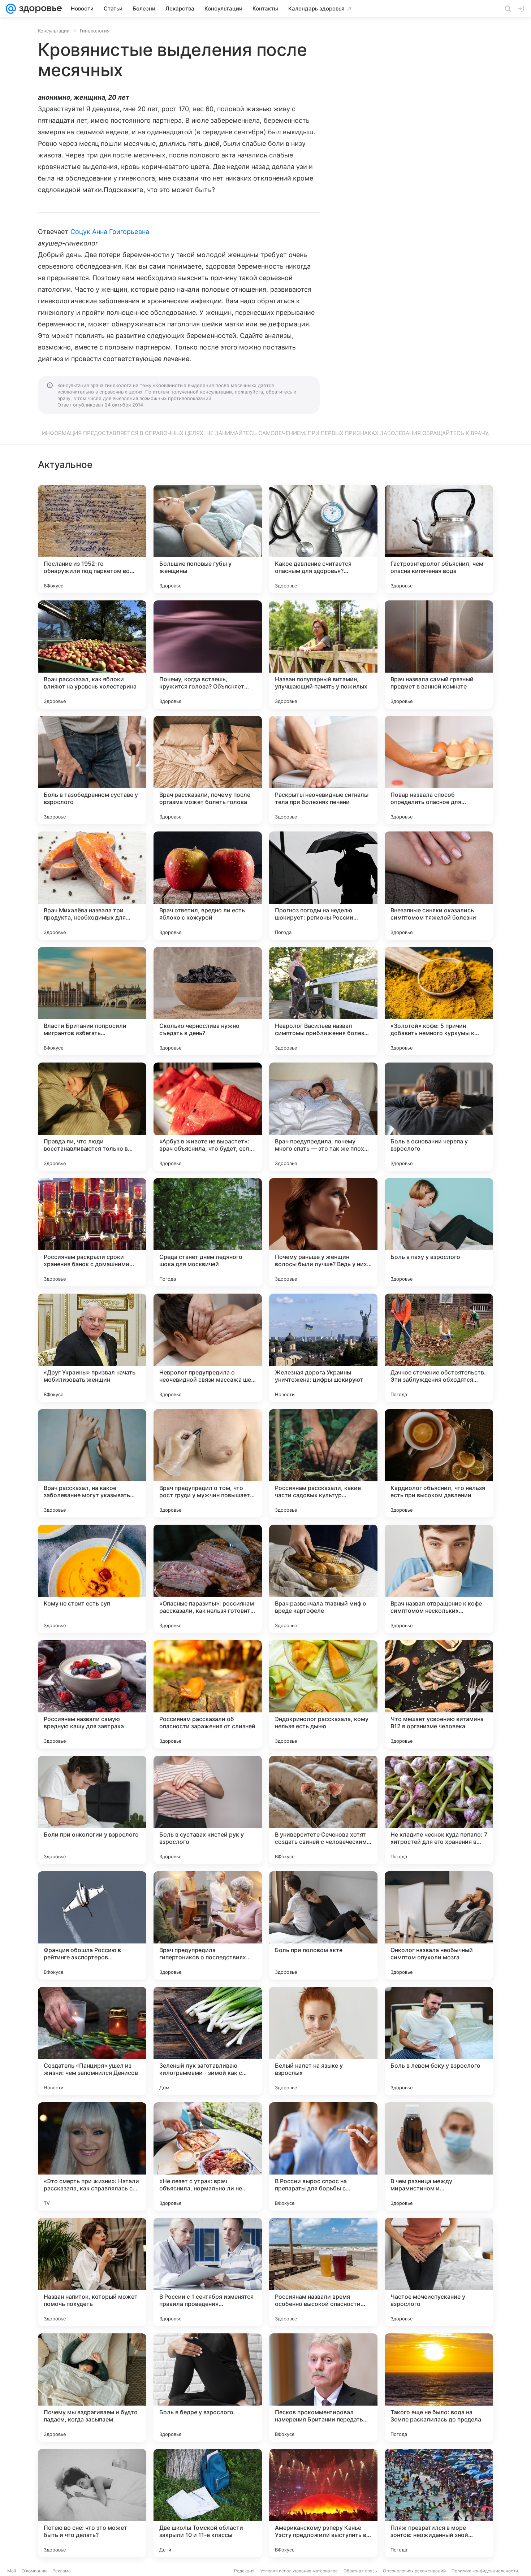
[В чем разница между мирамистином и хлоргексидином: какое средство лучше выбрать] (439, 2156)
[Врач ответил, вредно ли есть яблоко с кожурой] (208, 886)
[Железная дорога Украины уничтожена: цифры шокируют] (323, 1348)
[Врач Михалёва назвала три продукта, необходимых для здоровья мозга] (92, 886)
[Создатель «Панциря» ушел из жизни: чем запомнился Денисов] (92, 2041)
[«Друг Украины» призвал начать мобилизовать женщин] (92, 1348)
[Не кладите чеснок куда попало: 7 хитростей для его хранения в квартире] (439, 1810)
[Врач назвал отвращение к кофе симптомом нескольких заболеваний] (439, 1579)
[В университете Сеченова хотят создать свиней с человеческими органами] (323, 1810)
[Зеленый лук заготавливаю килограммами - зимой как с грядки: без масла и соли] (208, 2041)
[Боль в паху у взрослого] (439, 1232)
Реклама (62, 2571)
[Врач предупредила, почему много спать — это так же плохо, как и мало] (323, 1117)
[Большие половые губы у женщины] (208, 539)
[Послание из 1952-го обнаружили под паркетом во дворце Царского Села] (92, 539)
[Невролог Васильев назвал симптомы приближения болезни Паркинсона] (323, 1001)
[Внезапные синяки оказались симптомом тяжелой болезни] (439, 886)
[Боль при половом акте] (323, 1925)
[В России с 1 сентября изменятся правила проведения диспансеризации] (208, 2272)
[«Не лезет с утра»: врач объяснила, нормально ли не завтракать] (208, 2156)
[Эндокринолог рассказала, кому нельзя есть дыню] (323, 1694)
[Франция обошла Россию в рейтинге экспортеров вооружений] (92, 1925)
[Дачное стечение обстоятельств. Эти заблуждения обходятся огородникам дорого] (439, 1348)
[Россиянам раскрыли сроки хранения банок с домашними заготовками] (92, 1232)
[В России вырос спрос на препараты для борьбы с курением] (323, 2156)
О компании (34, 2571)
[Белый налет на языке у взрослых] (323, 2041)
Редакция (244, 2571)
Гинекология (95, 31)
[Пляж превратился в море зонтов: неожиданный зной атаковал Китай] (439, 2503)
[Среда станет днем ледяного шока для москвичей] (208, 1232)
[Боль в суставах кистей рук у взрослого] (208, 1810)
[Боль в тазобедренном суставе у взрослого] (92, 770)
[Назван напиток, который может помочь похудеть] (92, 2272)
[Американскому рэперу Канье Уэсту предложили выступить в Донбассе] (323, 2503)
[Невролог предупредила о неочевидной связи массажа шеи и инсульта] (208, 1348)
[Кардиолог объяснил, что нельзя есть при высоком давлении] (439, 1463)
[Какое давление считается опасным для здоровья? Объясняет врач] (323, 539)
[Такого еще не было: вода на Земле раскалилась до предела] (439, 2388)
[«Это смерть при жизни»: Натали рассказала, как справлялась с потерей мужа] (92, 2156)
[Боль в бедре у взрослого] (208, 2388)
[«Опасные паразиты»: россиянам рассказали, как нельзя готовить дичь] (208, 1579)
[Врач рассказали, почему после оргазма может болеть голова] (208, 770)
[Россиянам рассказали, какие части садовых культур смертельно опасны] (323, 1463)
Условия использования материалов (299, 2571)
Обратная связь (360, 2571)
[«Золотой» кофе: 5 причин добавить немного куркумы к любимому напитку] (439, 1001)
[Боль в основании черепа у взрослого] (439, 1117)
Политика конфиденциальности (485, 2571)
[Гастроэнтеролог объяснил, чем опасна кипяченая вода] (439, 539)
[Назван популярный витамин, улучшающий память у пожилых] (323, 655)
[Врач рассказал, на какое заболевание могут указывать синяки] (92, 1463)
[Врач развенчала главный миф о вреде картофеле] (323, 1579)
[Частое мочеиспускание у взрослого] (439, 2272)
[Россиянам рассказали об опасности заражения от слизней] (208, 1694)
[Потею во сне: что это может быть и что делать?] (92, 2503)
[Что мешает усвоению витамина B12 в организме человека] (439, 1694)
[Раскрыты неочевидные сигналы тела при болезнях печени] (323, 770)
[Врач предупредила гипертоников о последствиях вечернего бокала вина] (208, 1925)
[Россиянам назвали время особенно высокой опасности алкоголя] (323, 2272)
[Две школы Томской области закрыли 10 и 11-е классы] (208, 2503)
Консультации (54, 31)
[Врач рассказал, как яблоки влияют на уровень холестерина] (92, 655)
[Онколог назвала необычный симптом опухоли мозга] (439, 1925)
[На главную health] (39, 9)
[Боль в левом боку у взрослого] (439, 2041)
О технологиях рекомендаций (414, 2571)
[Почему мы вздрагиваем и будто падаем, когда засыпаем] (92, 2388)
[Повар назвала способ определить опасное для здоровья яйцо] (439, 770)
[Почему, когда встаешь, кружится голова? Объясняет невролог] (208, 655)
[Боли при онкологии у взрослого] (92, 1810)
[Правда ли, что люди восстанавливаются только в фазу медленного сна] (92, 1117)
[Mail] (11, 9)
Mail (12, 2571)
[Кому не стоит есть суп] (92, 1579)
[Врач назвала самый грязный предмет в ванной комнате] (439, 655)
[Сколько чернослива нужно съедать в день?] (208, 1001)
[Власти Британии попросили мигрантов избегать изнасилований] (92, 1001)
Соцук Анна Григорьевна (110, 232)
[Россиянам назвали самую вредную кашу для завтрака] (92, 1694)
